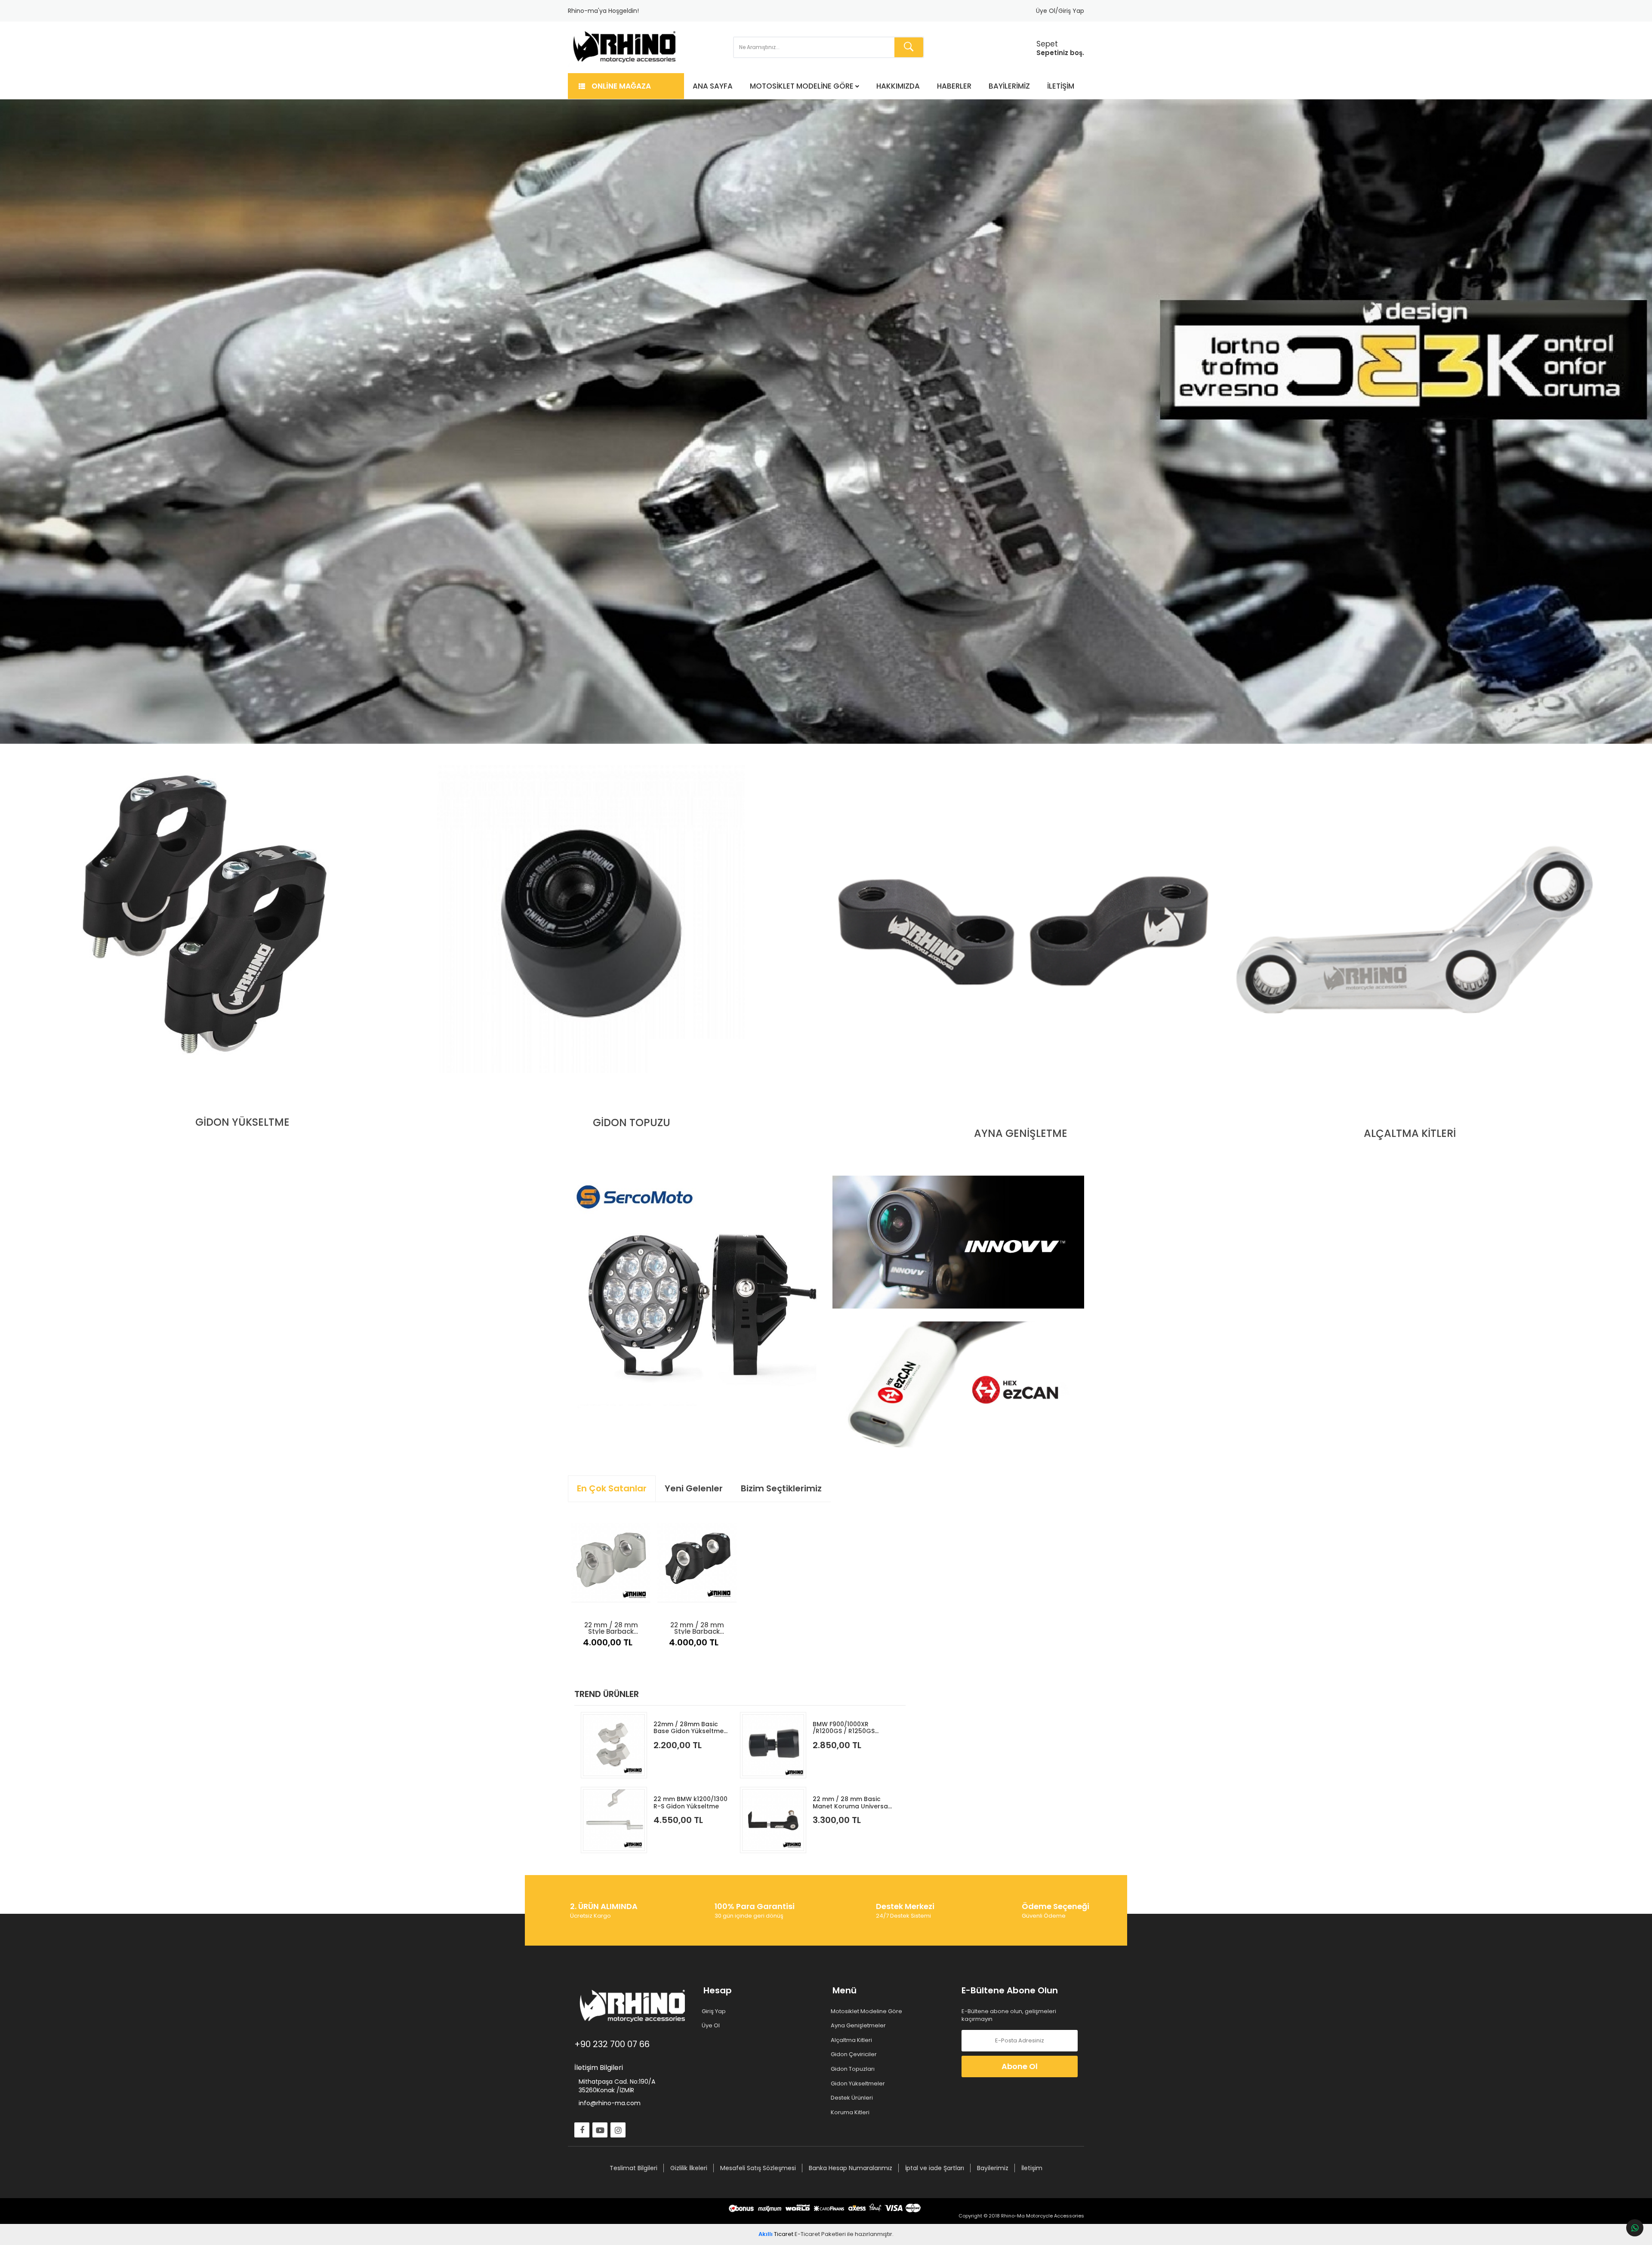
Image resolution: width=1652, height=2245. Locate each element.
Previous (22, 422)
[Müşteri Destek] (1635, 2228)
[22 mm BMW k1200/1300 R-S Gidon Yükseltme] (614, 1820)
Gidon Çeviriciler (855, 2054)
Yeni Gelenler (694, 1488)
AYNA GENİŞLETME (1021, 1133)
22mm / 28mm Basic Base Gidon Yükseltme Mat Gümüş (689, 1728)
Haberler (954, 86)
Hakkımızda (898, 86)
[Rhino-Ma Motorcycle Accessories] (625, 47)
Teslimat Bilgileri (633, 2168)
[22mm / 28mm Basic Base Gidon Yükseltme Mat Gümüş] (614, 1745)
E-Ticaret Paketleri (820, 2234)
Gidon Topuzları (854, 2069)
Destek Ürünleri (853, 2098)
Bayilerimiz (1009, 86)
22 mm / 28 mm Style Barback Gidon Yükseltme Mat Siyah (697, 1627)
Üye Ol (712, 2026)
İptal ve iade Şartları (935, 2168)
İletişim (1061, 86)
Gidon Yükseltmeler (859, 2084)
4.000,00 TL (608, 1642)
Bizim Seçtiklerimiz (781, 1488)
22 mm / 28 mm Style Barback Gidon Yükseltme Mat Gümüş (611, 1627)
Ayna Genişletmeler (859, 2026)
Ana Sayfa (713, 86)
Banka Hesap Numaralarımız (851, 2168)
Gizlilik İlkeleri (689, 2168)
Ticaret (776, 2234)
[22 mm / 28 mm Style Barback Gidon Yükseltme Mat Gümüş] (611, 1562)
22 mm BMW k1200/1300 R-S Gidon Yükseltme (690, 1803)
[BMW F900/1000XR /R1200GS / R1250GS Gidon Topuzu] (773, 1745)
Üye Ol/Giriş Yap (1060, 11)
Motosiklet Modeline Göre (802, 86)
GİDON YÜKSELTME (242, 1122)
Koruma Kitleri (851, 2113)
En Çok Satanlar (612, 1488)
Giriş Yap (715, 2011)
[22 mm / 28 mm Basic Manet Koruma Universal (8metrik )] (773, 1820)
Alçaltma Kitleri (852, 2040)
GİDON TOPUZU (632, 1122)
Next (1630, 422)
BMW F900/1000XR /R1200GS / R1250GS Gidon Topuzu (844, 1728)
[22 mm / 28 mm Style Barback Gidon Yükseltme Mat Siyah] (697, 1562)
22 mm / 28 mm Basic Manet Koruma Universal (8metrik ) (851, 1803)
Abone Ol (1020, 2066)
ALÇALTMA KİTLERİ (1410, 1133)
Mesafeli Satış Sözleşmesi (758, 2168)
